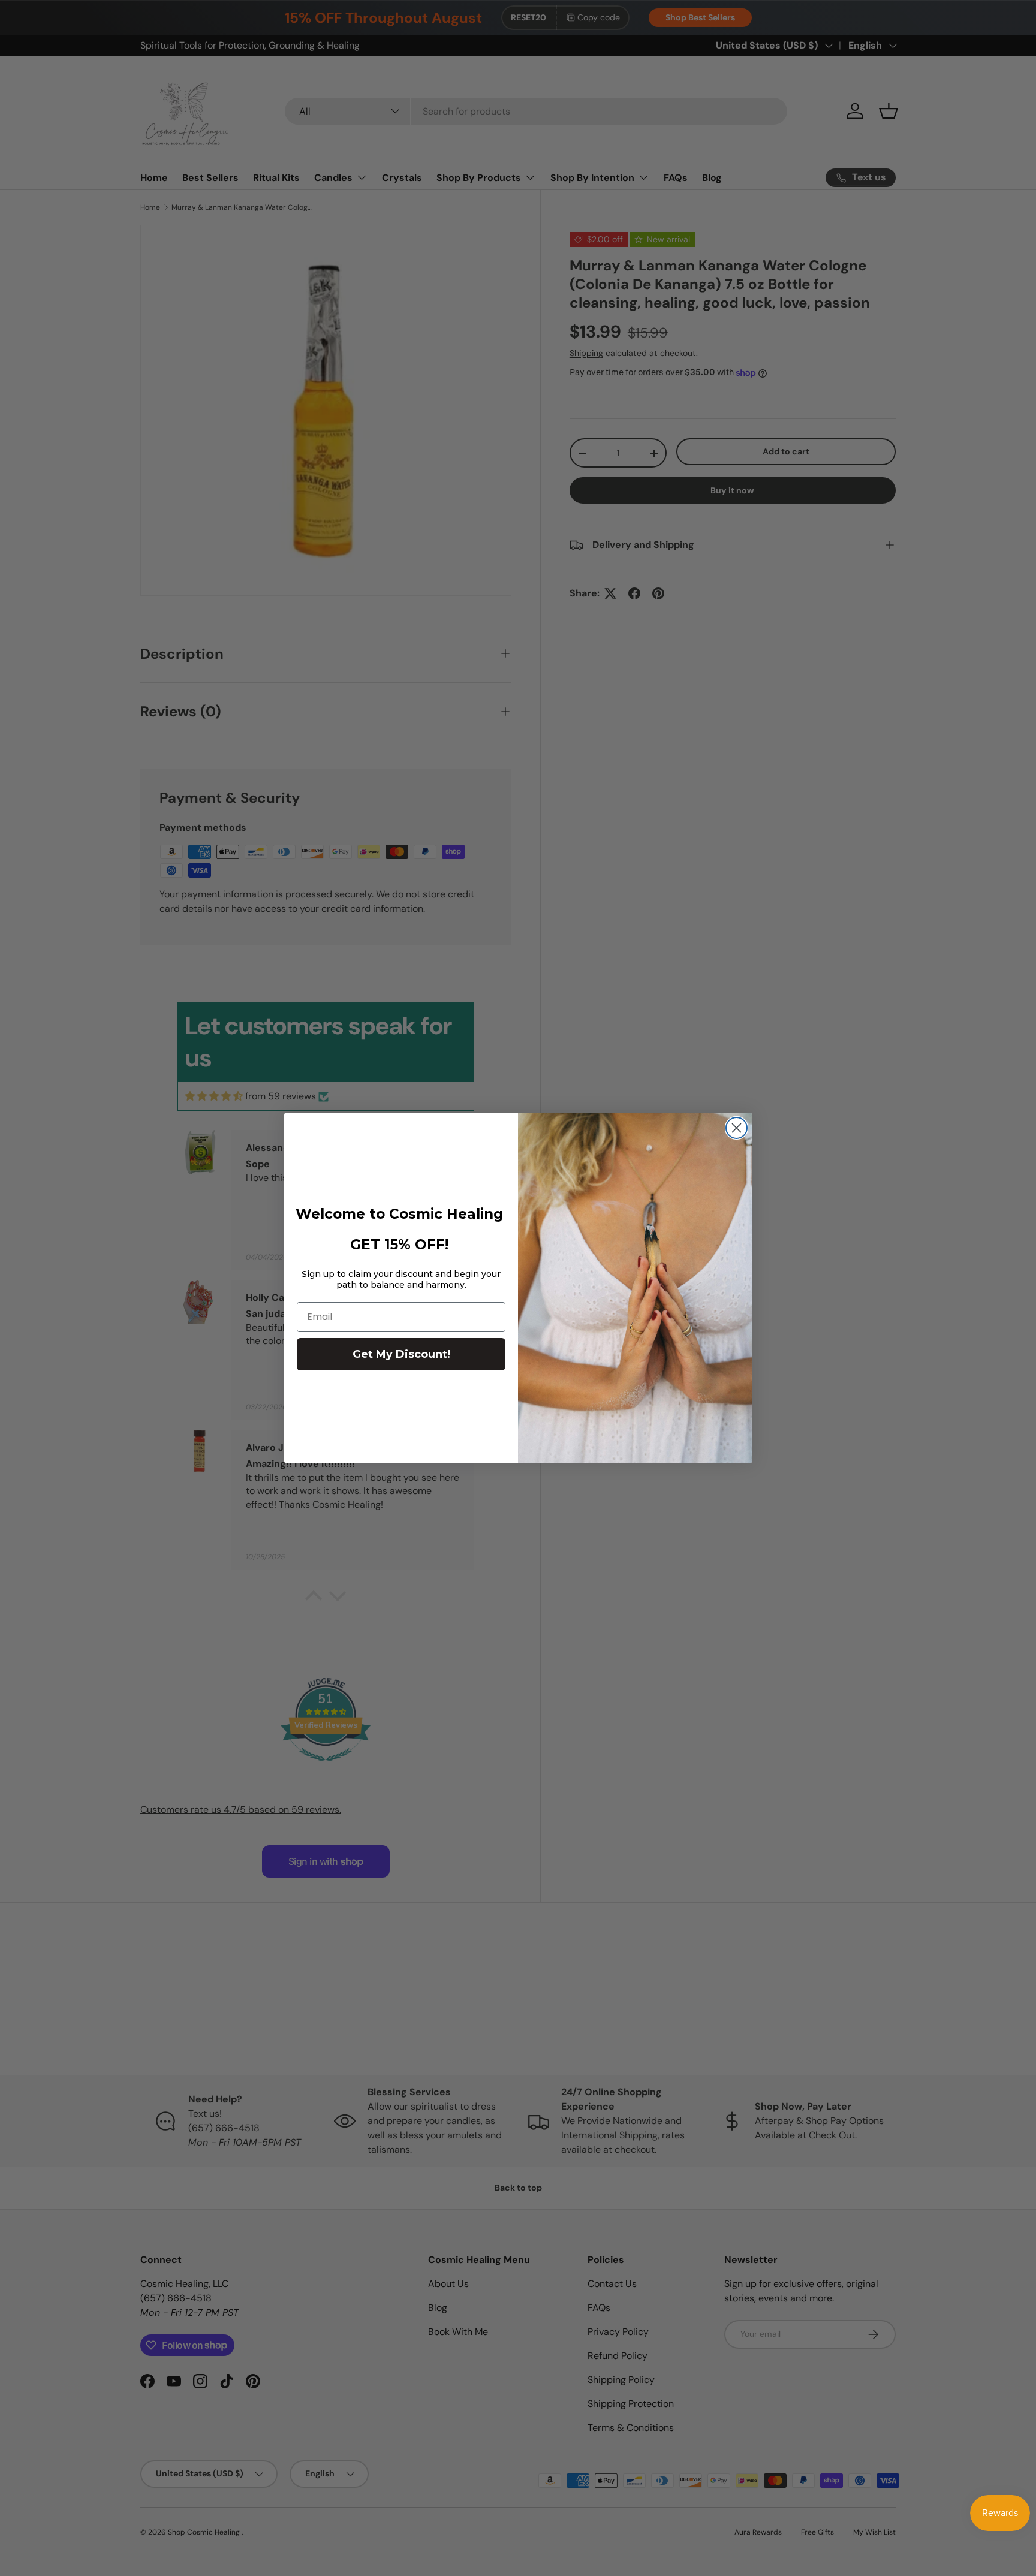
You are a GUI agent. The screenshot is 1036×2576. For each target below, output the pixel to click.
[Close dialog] (737, 1128)
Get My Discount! (401, 1354)
